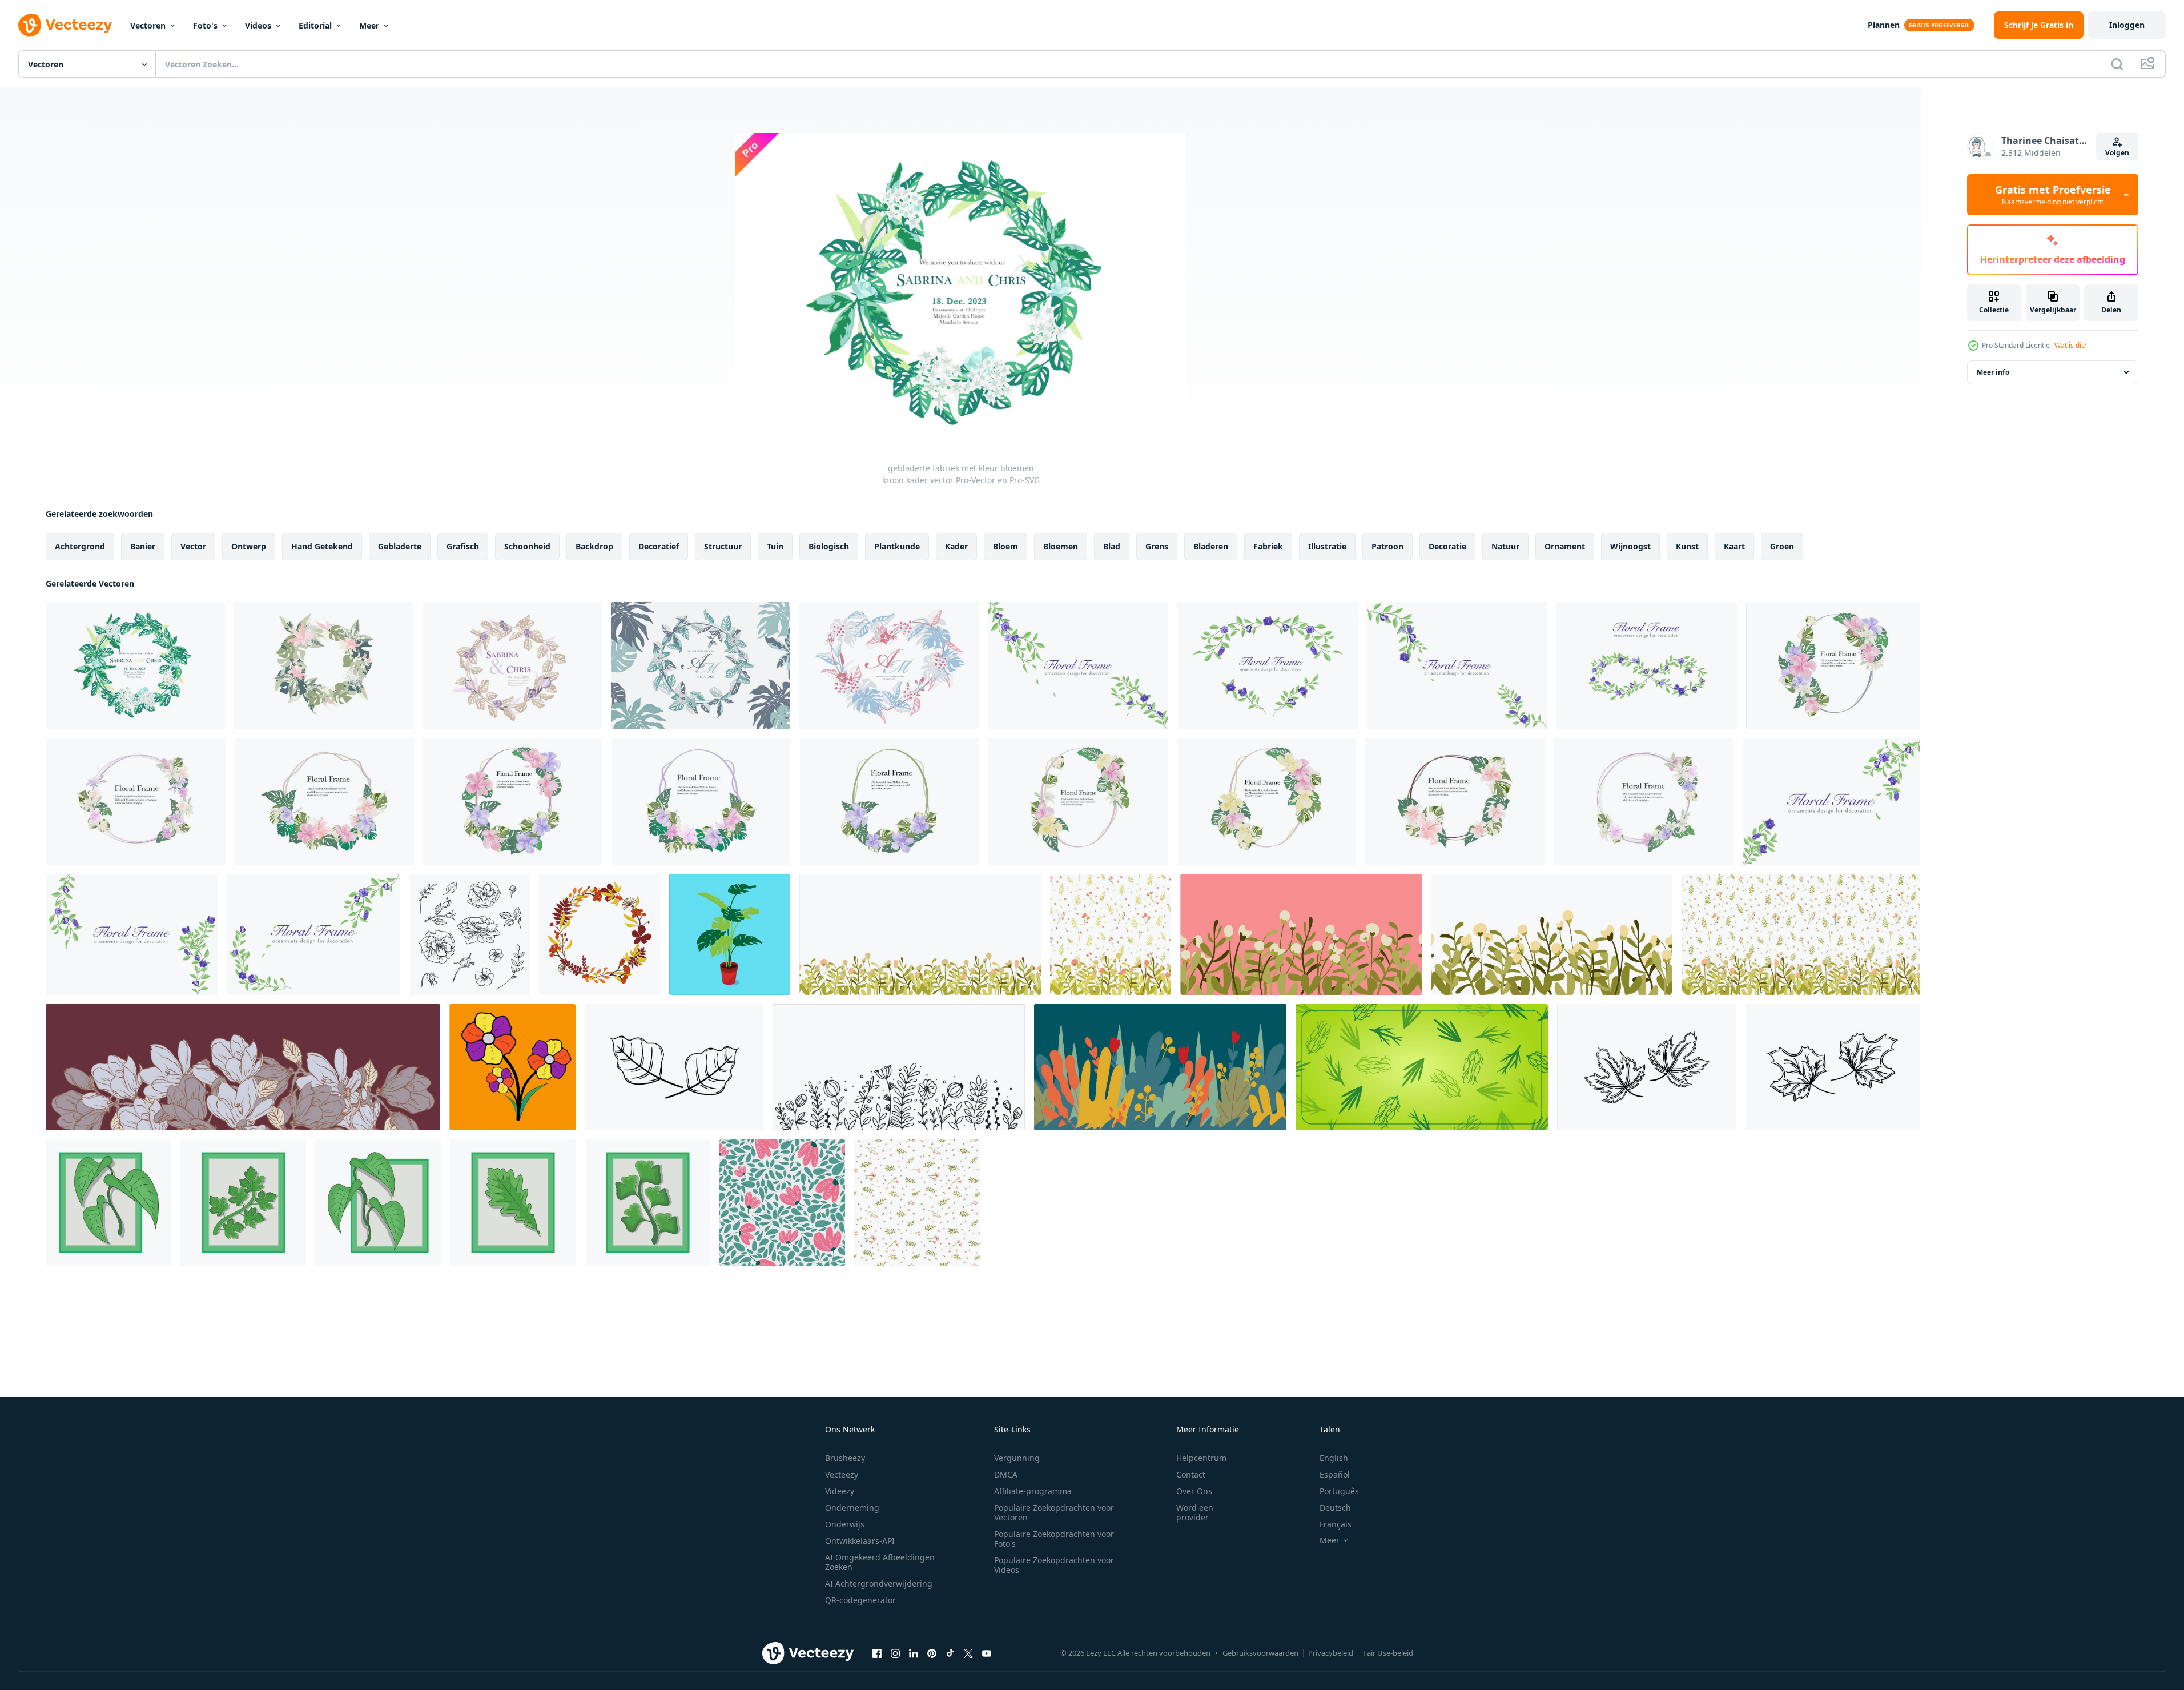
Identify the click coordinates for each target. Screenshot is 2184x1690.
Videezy (840, 1491)
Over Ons (1194, 1491)
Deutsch (1335, 1508)
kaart (1734, 546)
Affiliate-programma (1033, 1491)
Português (1339, 1491)
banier (143, 546)
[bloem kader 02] (890, 801)
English (1334, 1458)
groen (1782, 546)
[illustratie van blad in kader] (108, 1203)
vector (193, 546)
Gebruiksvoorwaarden (1260, 1653)
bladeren (1211, 546)
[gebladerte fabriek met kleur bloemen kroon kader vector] (135, 665)
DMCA (1006, 1474)
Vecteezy (842, 1474)
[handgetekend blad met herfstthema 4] (1646, 1067)
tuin (775, 546)
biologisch (829, 546)
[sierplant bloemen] (730, 934)
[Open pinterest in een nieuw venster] (932, 1653)
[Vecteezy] (65, 25)
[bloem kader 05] (701, 801)
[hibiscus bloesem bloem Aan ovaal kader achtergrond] (1833, 665)
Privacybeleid (1331, 1653)
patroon (1387, 546)
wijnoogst (1630, 546)
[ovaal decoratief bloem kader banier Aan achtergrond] (1266, 801)
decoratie (1447, 546)
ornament (1565, 546)
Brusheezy (845, 1458)
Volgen (2117, 153)
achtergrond (80, 546)
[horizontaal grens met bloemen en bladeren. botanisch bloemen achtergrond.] (1160, 1067)
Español (1335, 1474)
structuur (723, 546)
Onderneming (852, 1508)
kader (956, 546)
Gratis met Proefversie (2053, 195)
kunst (1687, 546)
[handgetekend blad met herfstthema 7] (1833, 1067)
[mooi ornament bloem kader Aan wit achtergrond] (513, 801)
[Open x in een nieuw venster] (968, 1653)
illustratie (1327, 546)
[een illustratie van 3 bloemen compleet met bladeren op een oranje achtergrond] (512, 1067)
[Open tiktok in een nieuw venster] (950, 1653)
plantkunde (897, 546)
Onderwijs (845, 1524)
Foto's (205, 25)
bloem (1005, 546)
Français (1336, 1524)
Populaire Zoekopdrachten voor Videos (1054, 1565)
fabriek (1268, 546)
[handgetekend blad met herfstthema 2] (674, 1067)
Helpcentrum (1201, 1458)
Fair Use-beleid (1388, 1653)
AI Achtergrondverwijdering (879, 1583)
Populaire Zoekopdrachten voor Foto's (1054, 1539)
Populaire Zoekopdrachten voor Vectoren (1054, 1512)
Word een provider (1195, 1512)
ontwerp (249, 546)
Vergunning (1017, 1458)
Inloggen (2127, 25)
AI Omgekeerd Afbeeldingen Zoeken (880, 1562)
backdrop (594, 546)
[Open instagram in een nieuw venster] (895, 1653)
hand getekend (322, 546)
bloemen (1061, 546)
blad (1112, 546)
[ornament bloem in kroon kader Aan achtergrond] (1644, 801)
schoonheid (527, 546)
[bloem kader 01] (1455, 801)
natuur (1505, 546)
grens (1157, 546)
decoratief (659, 546)
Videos (258, 25)
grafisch (463, 546)
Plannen (1884, 25)
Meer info (1993, 372)
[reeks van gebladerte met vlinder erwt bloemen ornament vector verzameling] (1078, 665)
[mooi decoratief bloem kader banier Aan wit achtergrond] (324, 801)
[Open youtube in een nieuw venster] (987, 1653)
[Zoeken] (2117, 64)
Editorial (315, 25)
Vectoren (148, 25)
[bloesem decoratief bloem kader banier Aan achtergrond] (136, 801)
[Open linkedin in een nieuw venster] (914, 1653)
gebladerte (400, 546)
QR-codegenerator (860, 1600)
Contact (1191, 1474)
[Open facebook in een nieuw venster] (877, 1653)
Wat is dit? (2070, 345)
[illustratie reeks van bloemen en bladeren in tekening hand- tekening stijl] (469, 934)
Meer (369, 25)
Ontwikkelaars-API (860, 1541)
